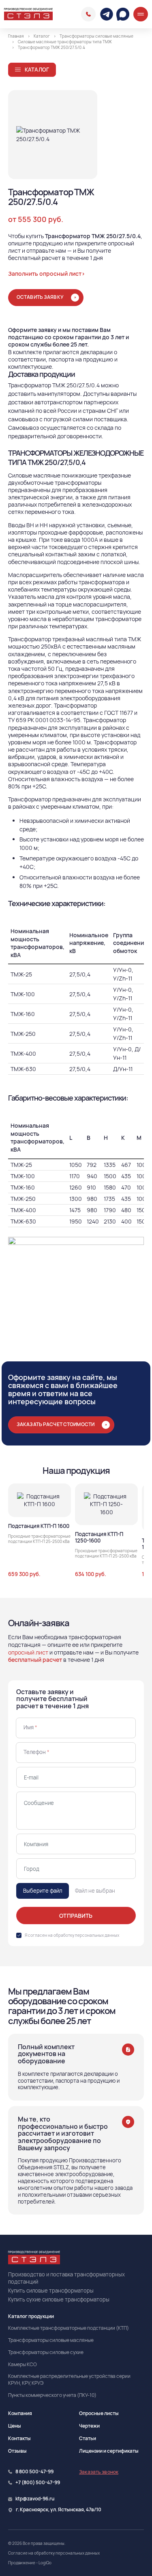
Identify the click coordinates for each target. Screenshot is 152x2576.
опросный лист (28, 1652)
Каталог (37, 70)
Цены (15, 2426)
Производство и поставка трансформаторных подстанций (66, 2278)
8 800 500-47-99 (88, 14)
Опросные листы (99, 2413)
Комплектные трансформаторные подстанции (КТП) (69, 2328)
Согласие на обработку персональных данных (54, 2553)
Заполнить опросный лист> (47, 274)
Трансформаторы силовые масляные (51, 2340)
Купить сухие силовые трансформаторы (59, 2299)
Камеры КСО (22, 2365)
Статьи (88, 2438)
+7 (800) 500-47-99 (38, 2483)
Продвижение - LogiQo (30, 2563)
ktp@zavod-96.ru (35, 2499)
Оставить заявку (40, 297)
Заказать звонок (99, 2472)
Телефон (36, 1752)
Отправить (76, 1916)
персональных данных (97, 1935)
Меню (141, 14)
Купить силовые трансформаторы (51, 2291)
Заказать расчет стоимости (56, 1424)
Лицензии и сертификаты (109, 2451)
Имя (30, 1727)
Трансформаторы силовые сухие (46, 2352)
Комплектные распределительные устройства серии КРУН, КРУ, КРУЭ (69, 2380)
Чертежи (89, 2426)
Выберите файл (43, 1891)
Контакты (19, 2438)
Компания (20, 2413)
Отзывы (17, 2451)
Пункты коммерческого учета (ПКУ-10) (52, 2395)
